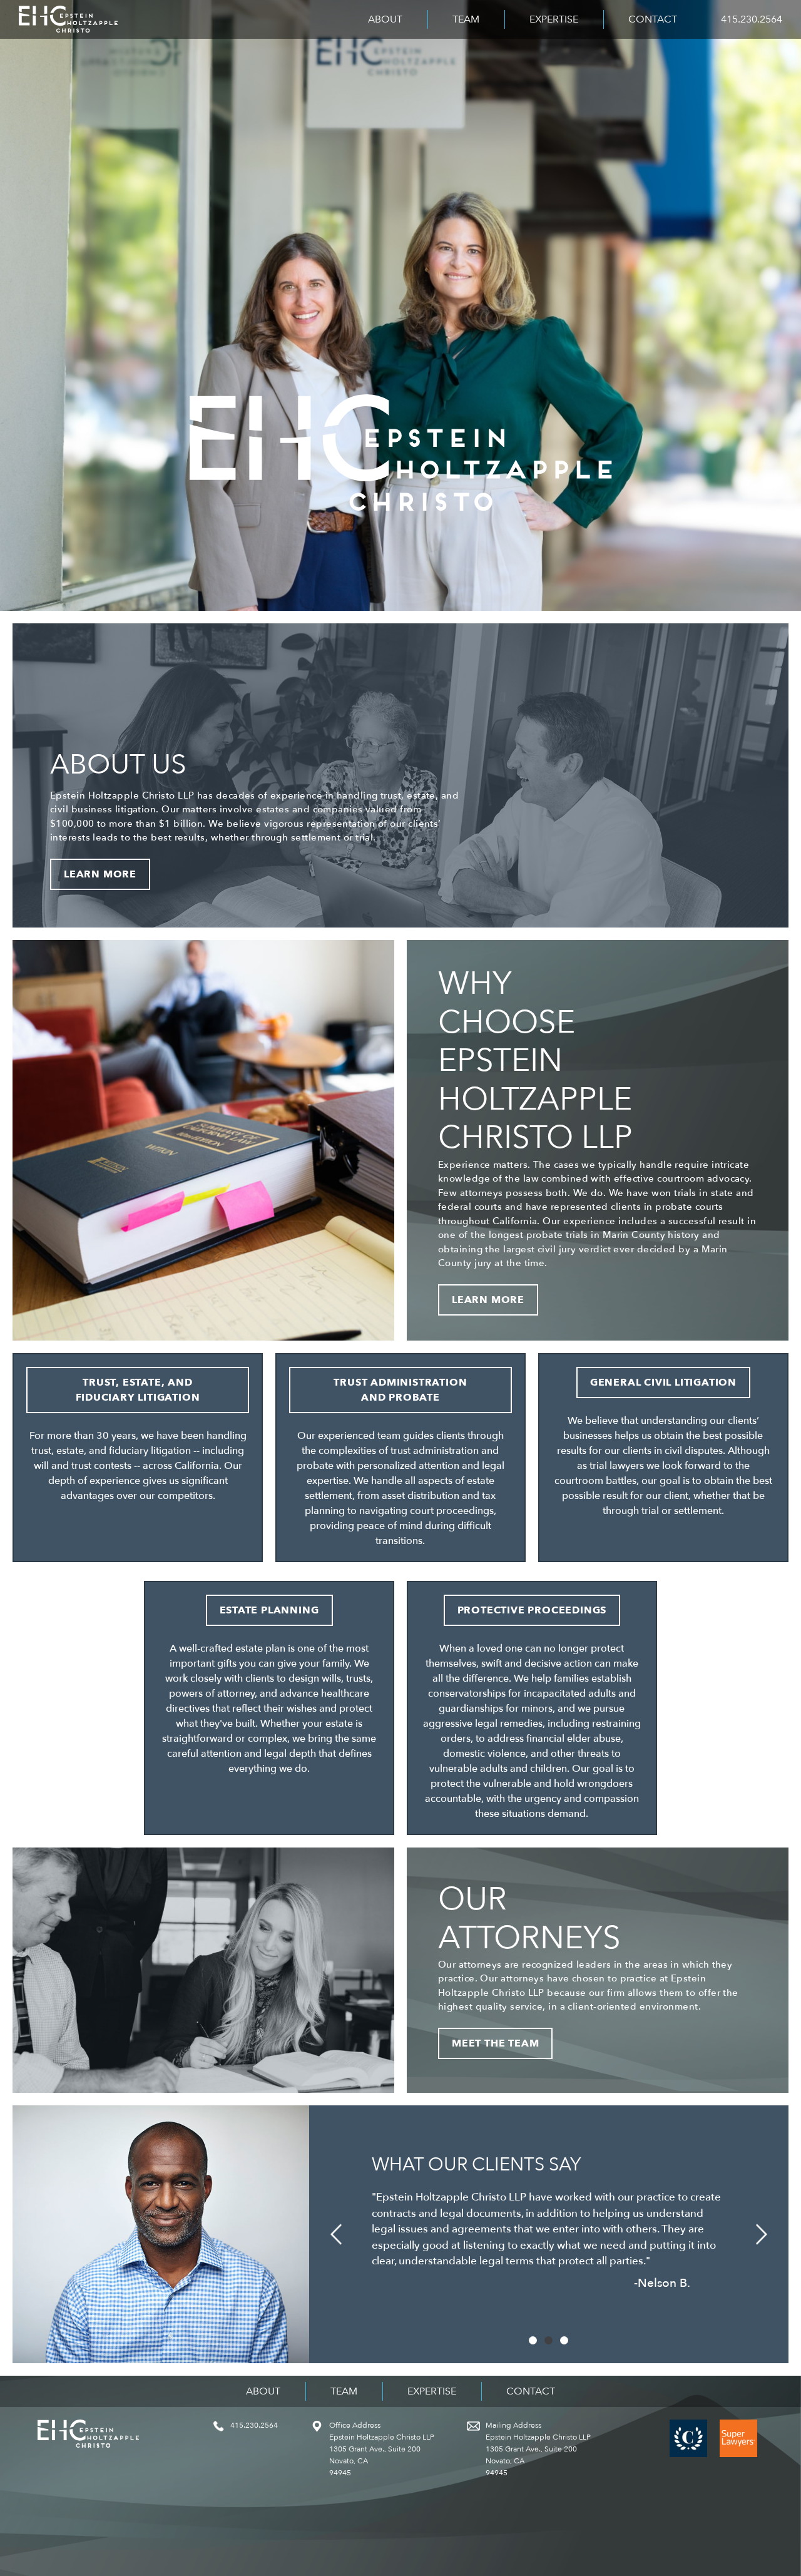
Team (466, 19)
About (385, 19)
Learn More (100, 874)
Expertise (554, 19)
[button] (336, 2234)
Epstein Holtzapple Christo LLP (68, 19)
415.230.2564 (752, 19)
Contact (653, 19)
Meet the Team (495, 2043)
